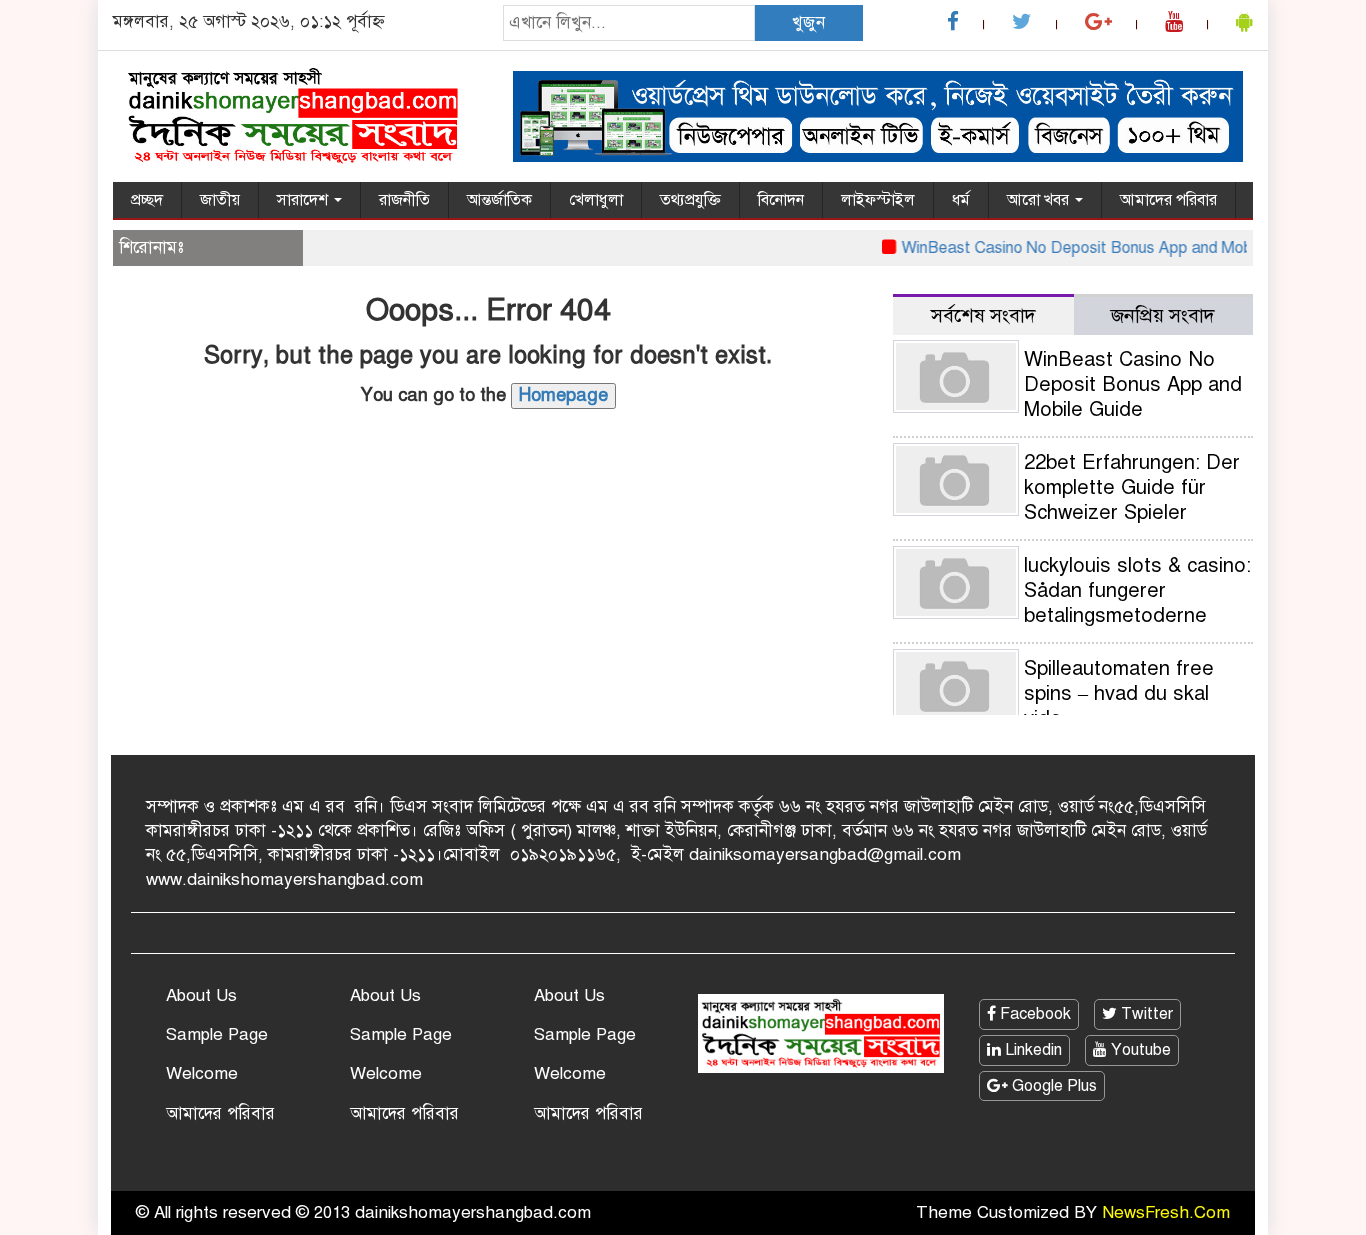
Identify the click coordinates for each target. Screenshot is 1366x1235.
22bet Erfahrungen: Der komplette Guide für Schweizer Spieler (1132, 487)
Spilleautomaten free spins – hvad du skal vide (1119, 693)
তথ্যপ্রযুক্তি (690, 200)
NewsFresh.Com (1166, 1212)
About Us (201, 995)
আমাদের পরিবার (1168, 200)
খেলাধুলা (596, 200)
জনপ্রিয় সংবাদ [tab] (1163, 315)
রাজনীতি (404, 200)
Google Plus (1052, 1086)
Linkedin (1031, 1050)
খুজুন (808, 22)
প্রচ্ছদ (147, 200)
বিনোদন (781, 200)
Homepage (563, 395)
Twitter (1145, 1014)
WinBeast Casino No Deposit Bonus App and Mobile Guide (1093, 248)
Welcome (202, 1073)
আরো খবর (1040, 200)
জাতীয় (220, 200)
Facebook (1033, 1014)
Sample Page (217, 1034)
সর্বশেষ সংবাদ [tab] (983, 315)
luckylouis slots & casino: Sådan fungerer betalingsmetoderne (1137, 590)
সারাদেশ (304, 200)
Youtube (1139, 1050)
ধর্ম (961, 200)
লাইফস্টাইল (878, 200)
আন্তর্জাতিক (499, 200)
